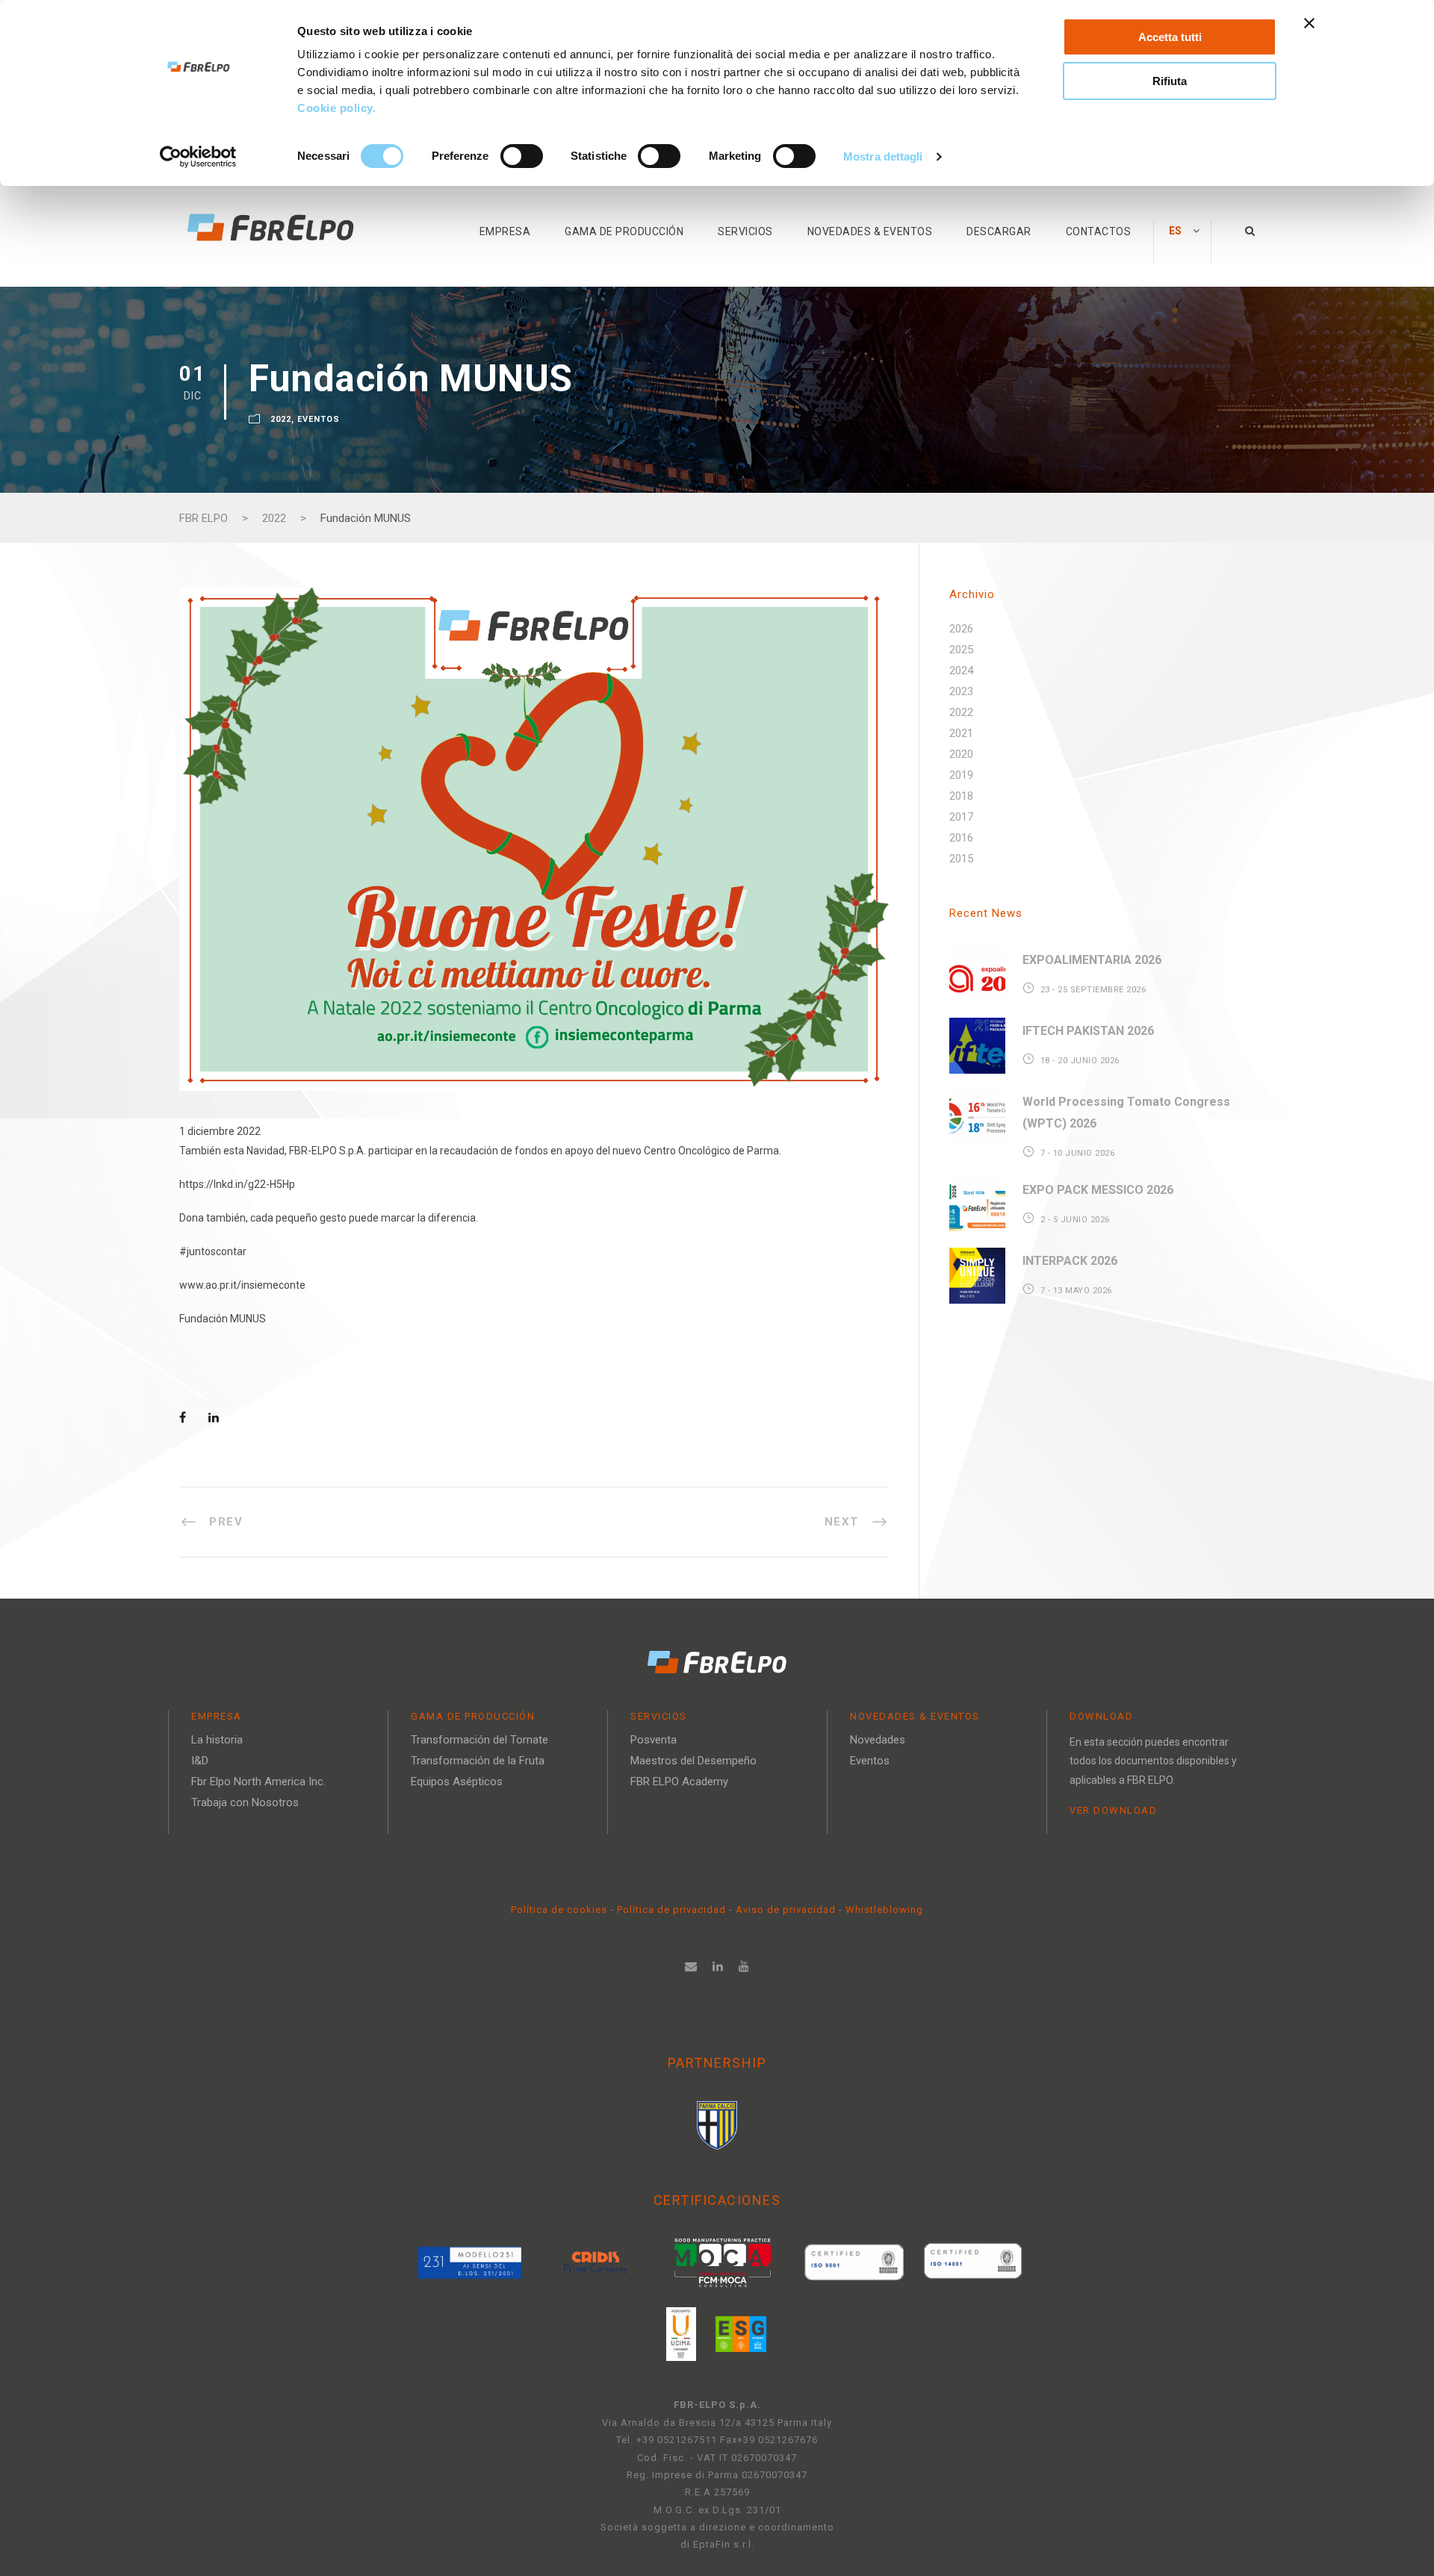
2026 (961, 629)
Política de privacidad (673, 1910)
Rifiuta (1170, 81)
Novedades (878, 1740)
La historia (217, 1740)
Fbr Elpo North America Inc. (258, 1782)
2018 (961, 796)
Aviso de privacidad (786, 1910)
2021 (961, 733)
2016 (961, 838)
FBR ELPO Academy (679, 1782)
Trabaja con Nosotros (245, 1802)
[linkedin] (718, 1966)
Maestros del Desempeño (693, 1761)
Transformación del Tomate (479, 1740)
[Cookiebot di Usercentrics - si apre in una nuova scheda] (198, 157)
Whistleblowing (884, 1910)
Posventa (654, 1740)
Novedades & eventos (870, 231)
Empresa (505, 231)
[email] (691, 1966)
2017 (961, 817)
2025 (961, 650)
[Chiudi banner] (1309, 23)
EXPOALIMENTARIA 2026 (1092, 960)
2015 (961, 859)
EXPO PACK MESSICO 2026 (1098, 1190)
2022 (281, 419)
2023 (961, 691)
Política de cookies (561, 1910)
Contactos (1099, 231)
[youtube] (744, 1966)
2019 (961, 775)
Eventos (319, 419)
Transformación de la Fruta (478, 1761)
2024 (961, 671)
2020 (961, 754)
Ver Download (1113, 1810)
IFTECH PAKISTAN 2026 (1088, 1031)
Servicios (745, 231)
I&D (200, 1761)
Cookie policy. (338, 108)
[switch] (522, 156)
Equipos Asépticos (457, 1782)
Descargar (999, 231)
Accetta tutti (1170, 37)
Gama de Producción (624, 231)
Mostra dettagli (883, 156)
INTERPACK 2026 (1070, 1261)
